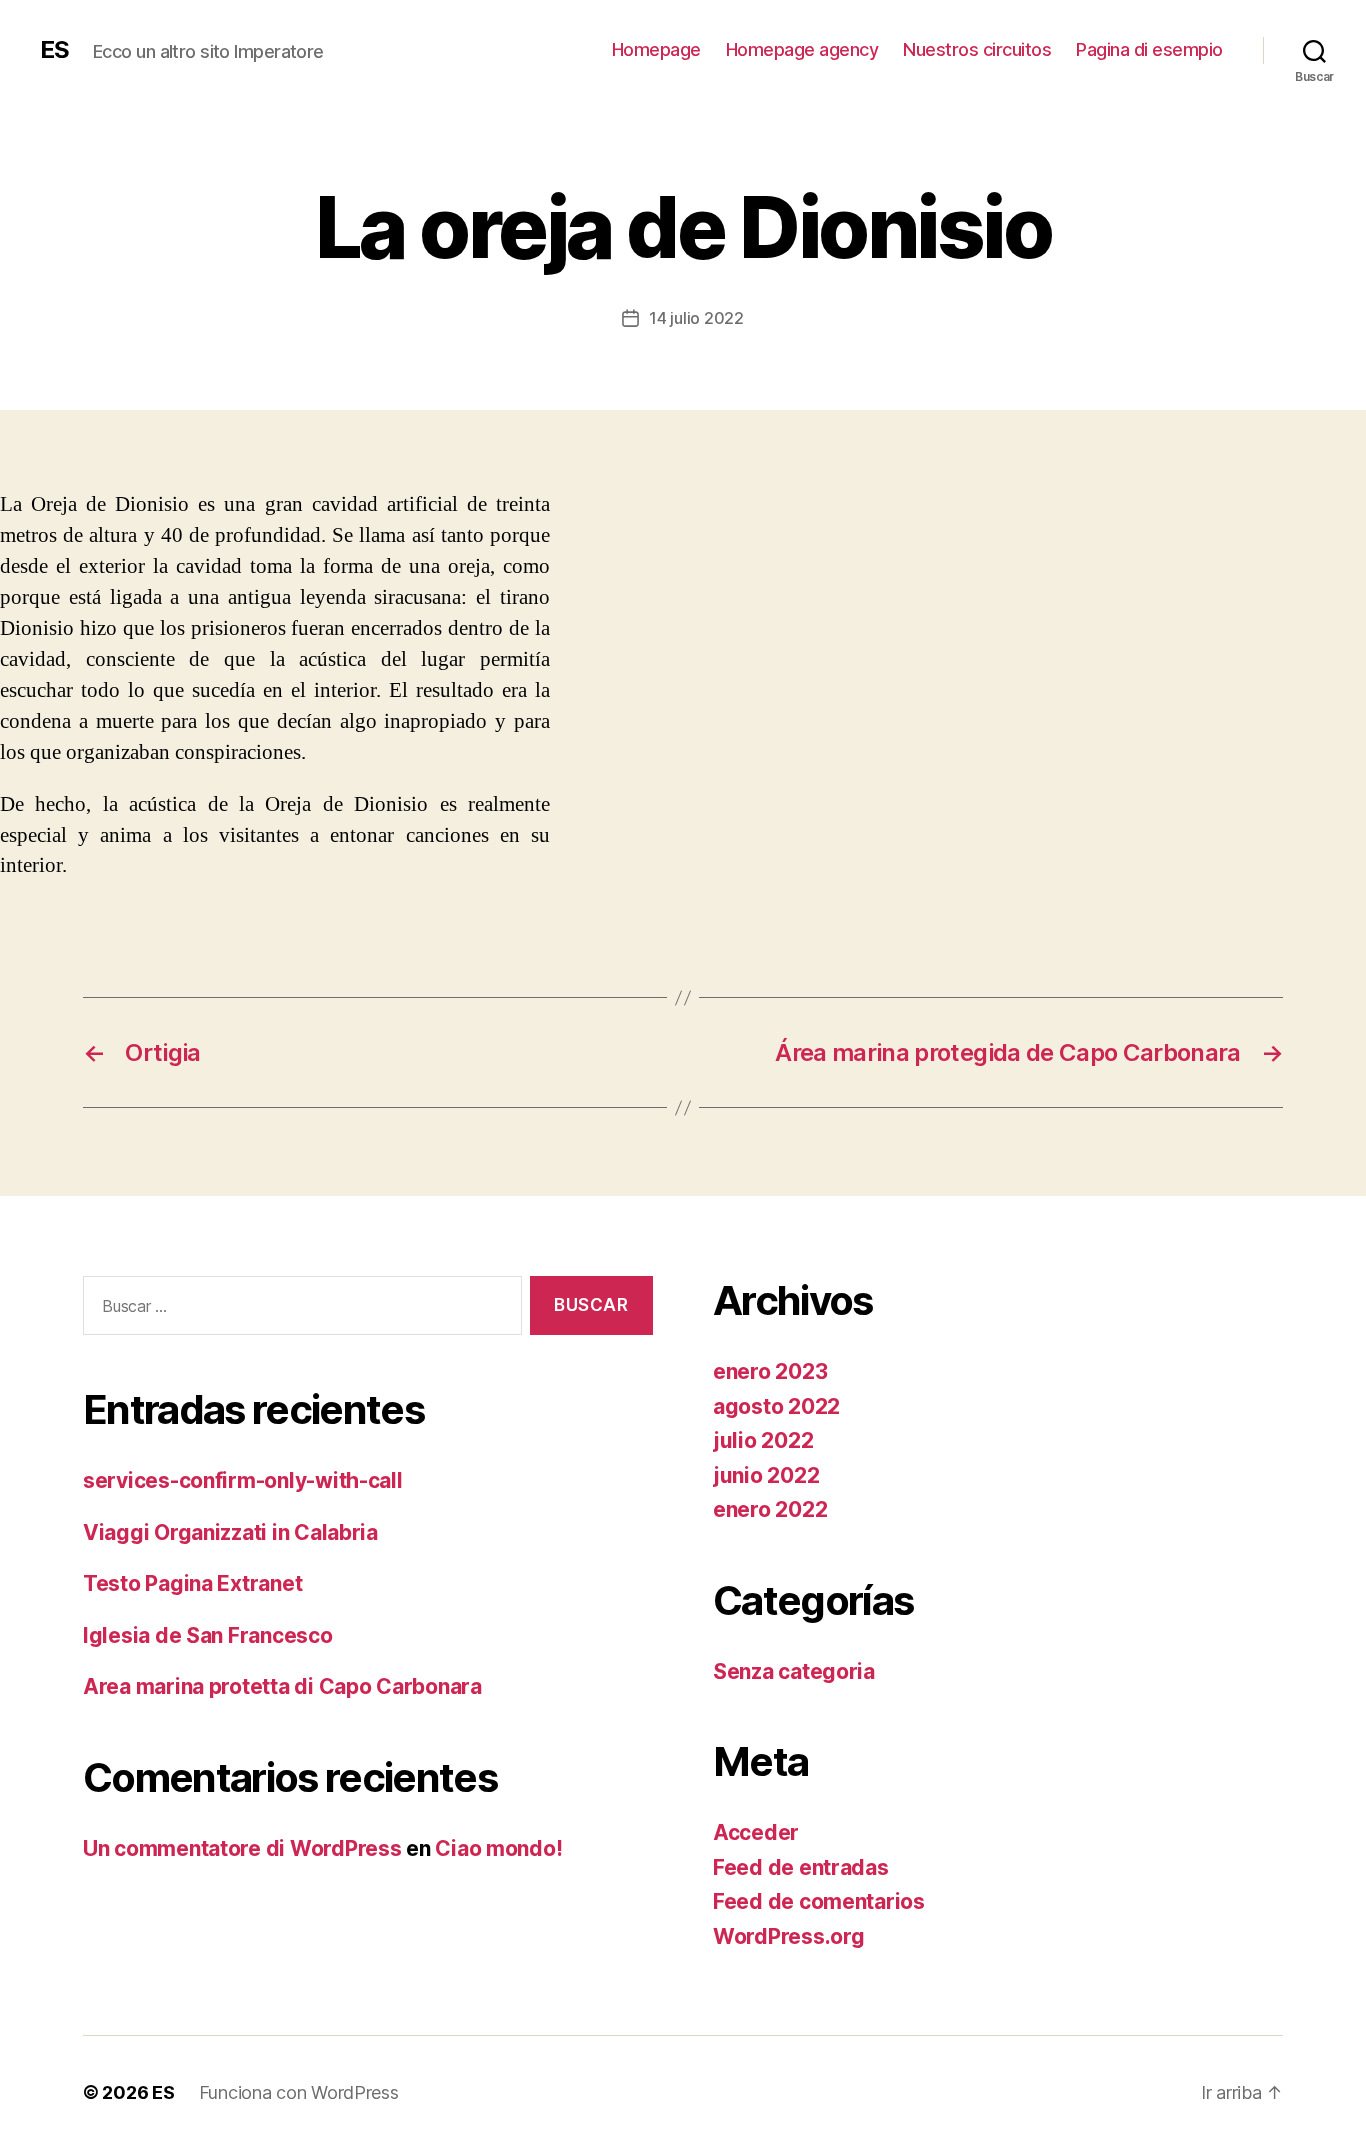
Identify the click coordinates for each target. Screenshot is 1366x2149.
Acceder (756, 1832)
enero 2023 (770, 1371)
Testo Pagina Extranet (192, 1583)
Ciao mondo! (498, 1848)
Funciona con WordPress (299, 2092)
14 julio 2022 (696, 318)
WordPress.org (789, 1936)
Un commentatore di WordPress (242, 1848)
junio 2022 (766, 1475)
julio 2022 (763, 1440)
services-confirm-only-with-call (243, 1480)
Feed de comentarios (819, 1901)
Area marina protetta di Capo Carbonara (282, 1686)
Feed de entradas (801, 1867)
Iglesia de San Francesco (208, 1635)
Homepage (656, 49)
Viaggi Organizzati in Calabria (230, 1532)
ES (54, 50)
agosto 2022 (776, 1406)
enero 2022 (770, 1509)
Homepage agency (802, 49)
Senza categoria (794, 1671)
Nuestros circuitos (977, 49)
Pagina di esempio (1149, 49)
